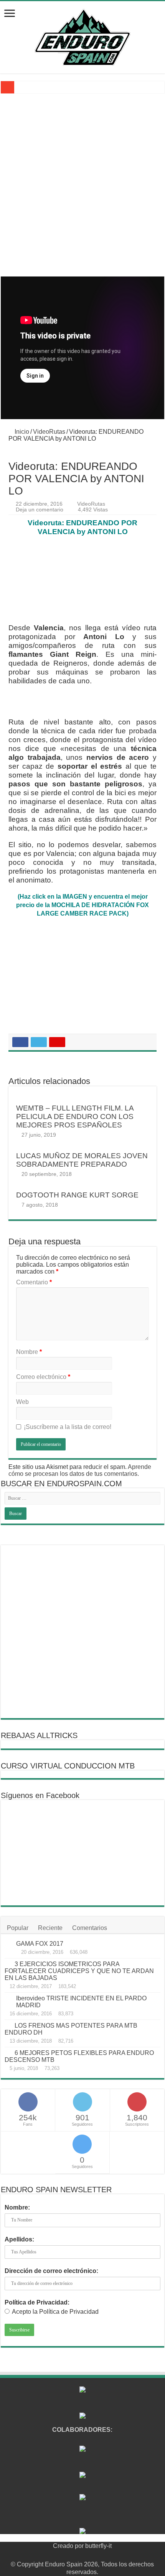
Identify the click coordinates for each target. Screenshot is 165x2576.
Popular (18, 1928)
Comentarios (90, 1928)
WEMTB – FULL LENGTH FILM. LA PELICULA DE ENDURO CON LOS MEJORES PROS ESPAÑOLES (75, 1116)
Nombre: (17, 2207)
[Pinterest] (82, 2555)
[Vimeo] (97, 2555)
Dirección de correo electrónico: (51, 2271)
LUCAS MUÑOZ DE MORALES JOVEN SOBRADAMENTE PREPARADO (82, 1160)
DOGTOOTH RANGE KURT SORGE (77, 1195)
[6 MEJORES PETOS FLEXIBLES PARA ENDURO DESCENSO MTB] (8, 2053)
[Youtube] (90, 2555)
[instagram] (104, 2555)
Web (22, 1402)
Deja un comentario (40, 510)
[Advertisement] (82, 190)
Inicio (21, 432)
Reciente (50, 1928)
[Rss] (60, 2555)
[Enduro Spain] (82, 36)
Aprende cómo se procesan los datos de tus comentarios (80, 1470)
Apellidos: (19, 2239)
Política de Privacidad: (37, 2302)
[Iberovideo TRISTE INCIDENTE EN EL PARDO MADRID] (8, 1999)
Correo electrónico (43, 1377)
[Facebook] (68, 2555)
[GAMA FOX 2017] (8, 1944)
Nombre (29, 1352)
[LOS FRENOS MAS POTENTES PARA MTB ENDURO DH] (8, 2025)
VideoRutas (49, 432)
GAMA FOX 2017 (40, 1944)
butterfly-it (98, 2546)
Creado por (69, 2546)
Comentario (34, 1282)
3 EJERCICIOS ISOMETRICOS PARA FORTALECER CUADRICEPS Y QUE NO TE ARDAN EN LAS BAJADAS (79, 1971)
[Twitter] (75, 2555)
